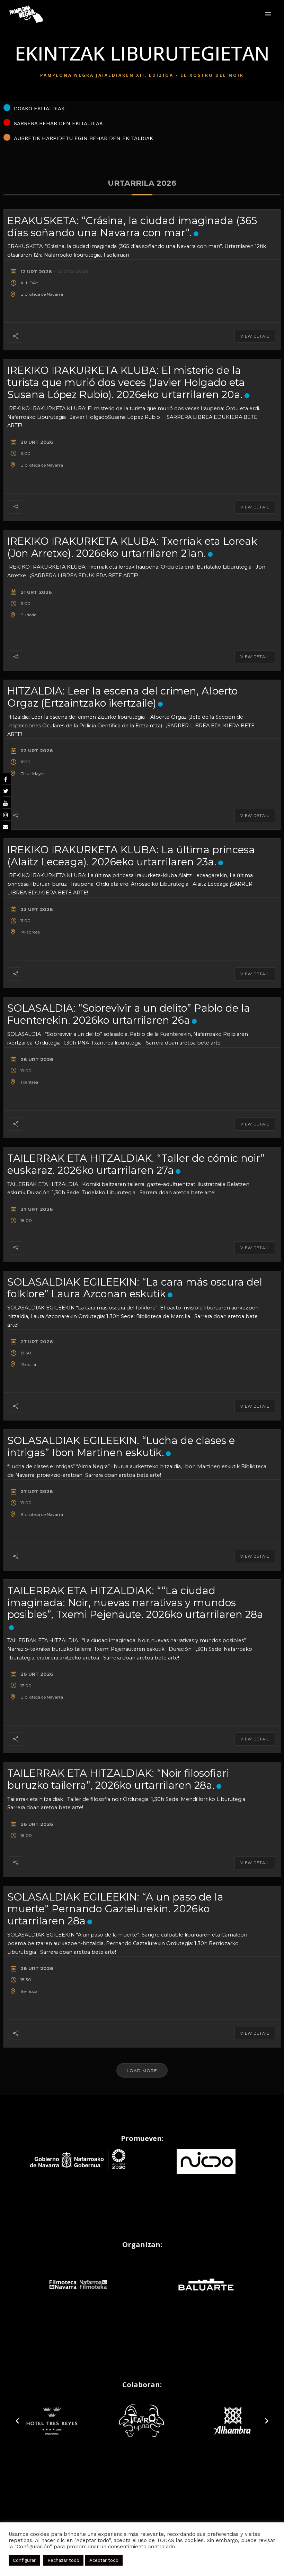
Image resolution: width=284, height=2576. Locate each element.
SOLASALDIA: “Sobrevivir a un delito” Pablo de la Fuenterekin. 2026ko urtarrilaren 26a (129, 1014)
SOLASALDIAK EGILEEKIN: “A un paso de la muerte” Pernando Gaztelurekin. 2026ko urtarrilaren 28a (115, 1909)
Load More (142, 2071)
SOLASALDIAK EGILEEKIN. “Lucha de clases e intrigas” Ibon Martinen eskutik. (121, 1446)
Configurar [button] (24, 2560)
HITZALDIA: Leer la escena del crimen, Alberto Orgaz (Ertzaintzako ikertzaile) (122, 697)
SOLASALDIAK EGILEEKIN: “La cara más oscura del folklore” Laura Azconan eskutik (135, 1288)
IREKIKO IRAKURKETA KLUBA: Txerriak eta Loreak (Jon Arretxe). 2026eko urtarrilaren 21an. (132, 547)
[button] (17, 2421)
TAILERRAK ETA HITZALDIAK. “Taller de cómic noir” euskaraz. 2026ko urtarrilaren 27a (136, 1164)
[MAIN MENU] (268, 14)
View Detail (255, 336)
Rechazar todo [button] (63, 2560)
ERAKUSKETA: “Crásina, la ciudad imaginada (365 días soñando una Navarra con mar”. (132, 227)
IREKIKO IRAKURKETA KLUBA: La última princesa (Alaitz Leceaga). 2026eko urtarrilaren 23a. (131, 856)
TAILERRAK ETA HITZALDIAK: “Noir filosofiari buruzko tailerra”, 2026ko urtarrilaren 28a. (118, 1779)
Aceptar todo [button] (104, 2560)
